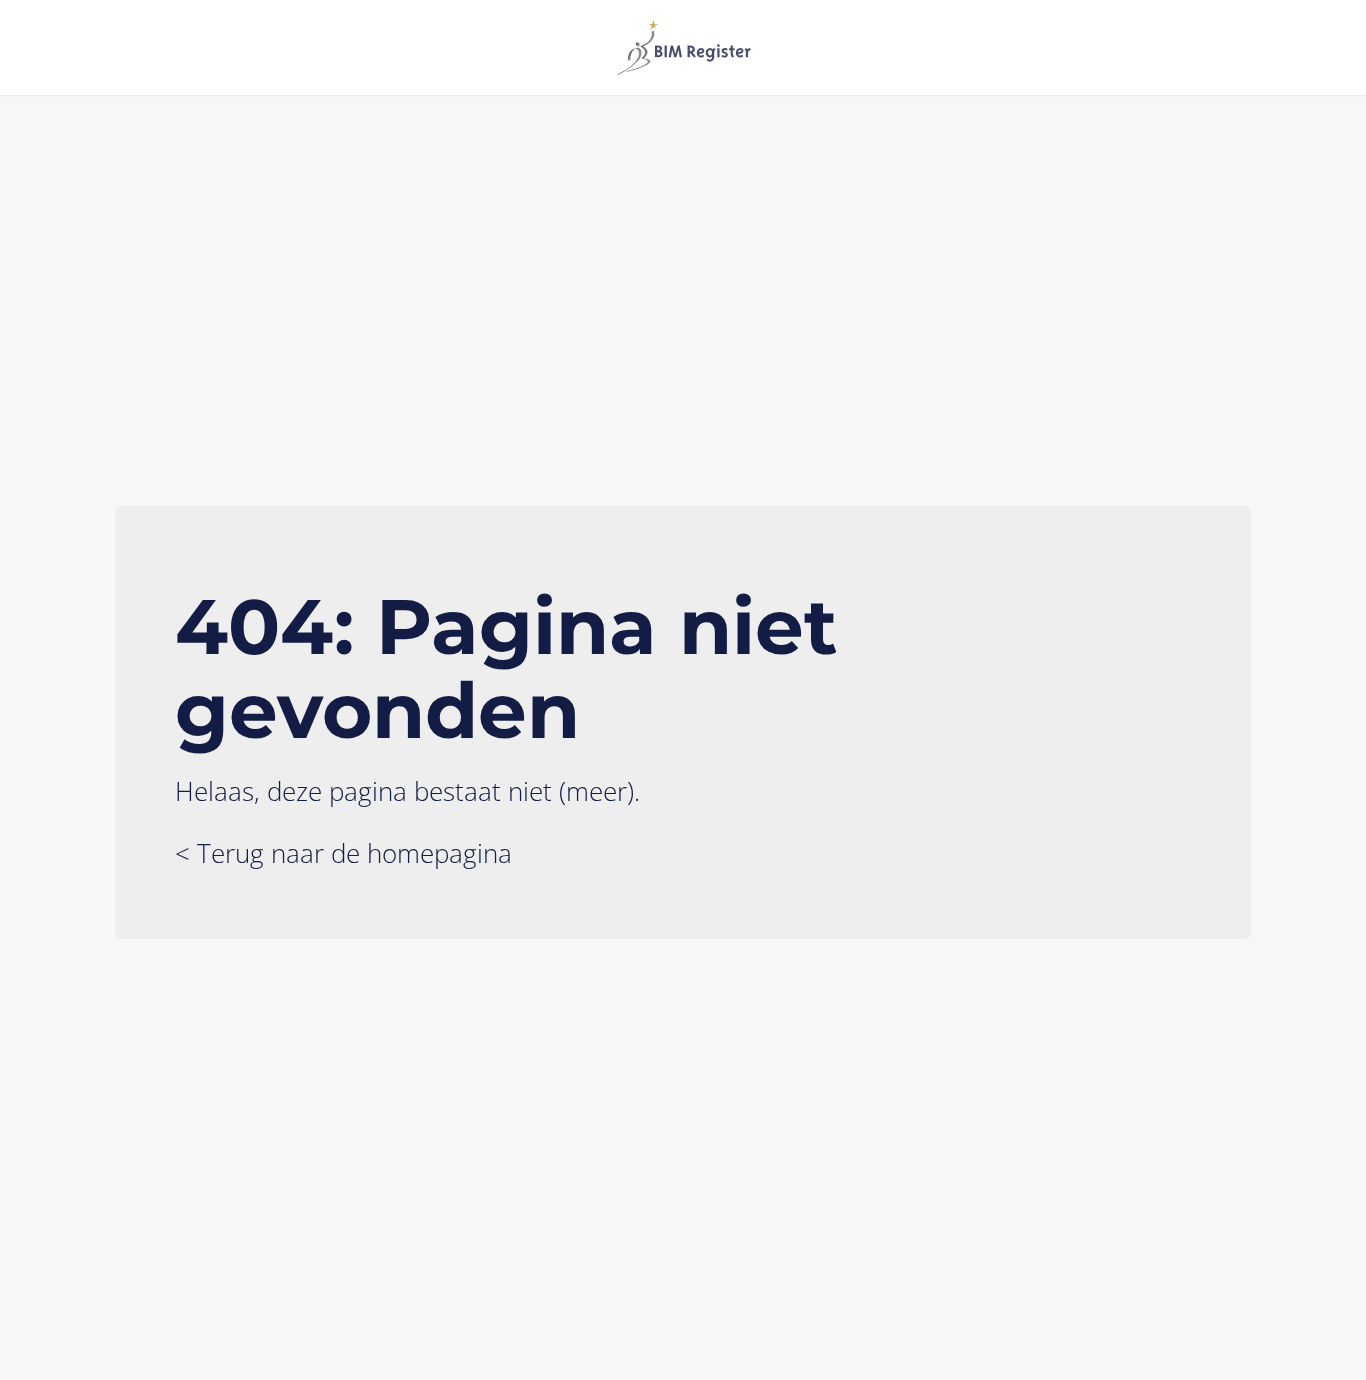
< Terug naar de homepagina (343, 853)
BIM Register (683, 47)
